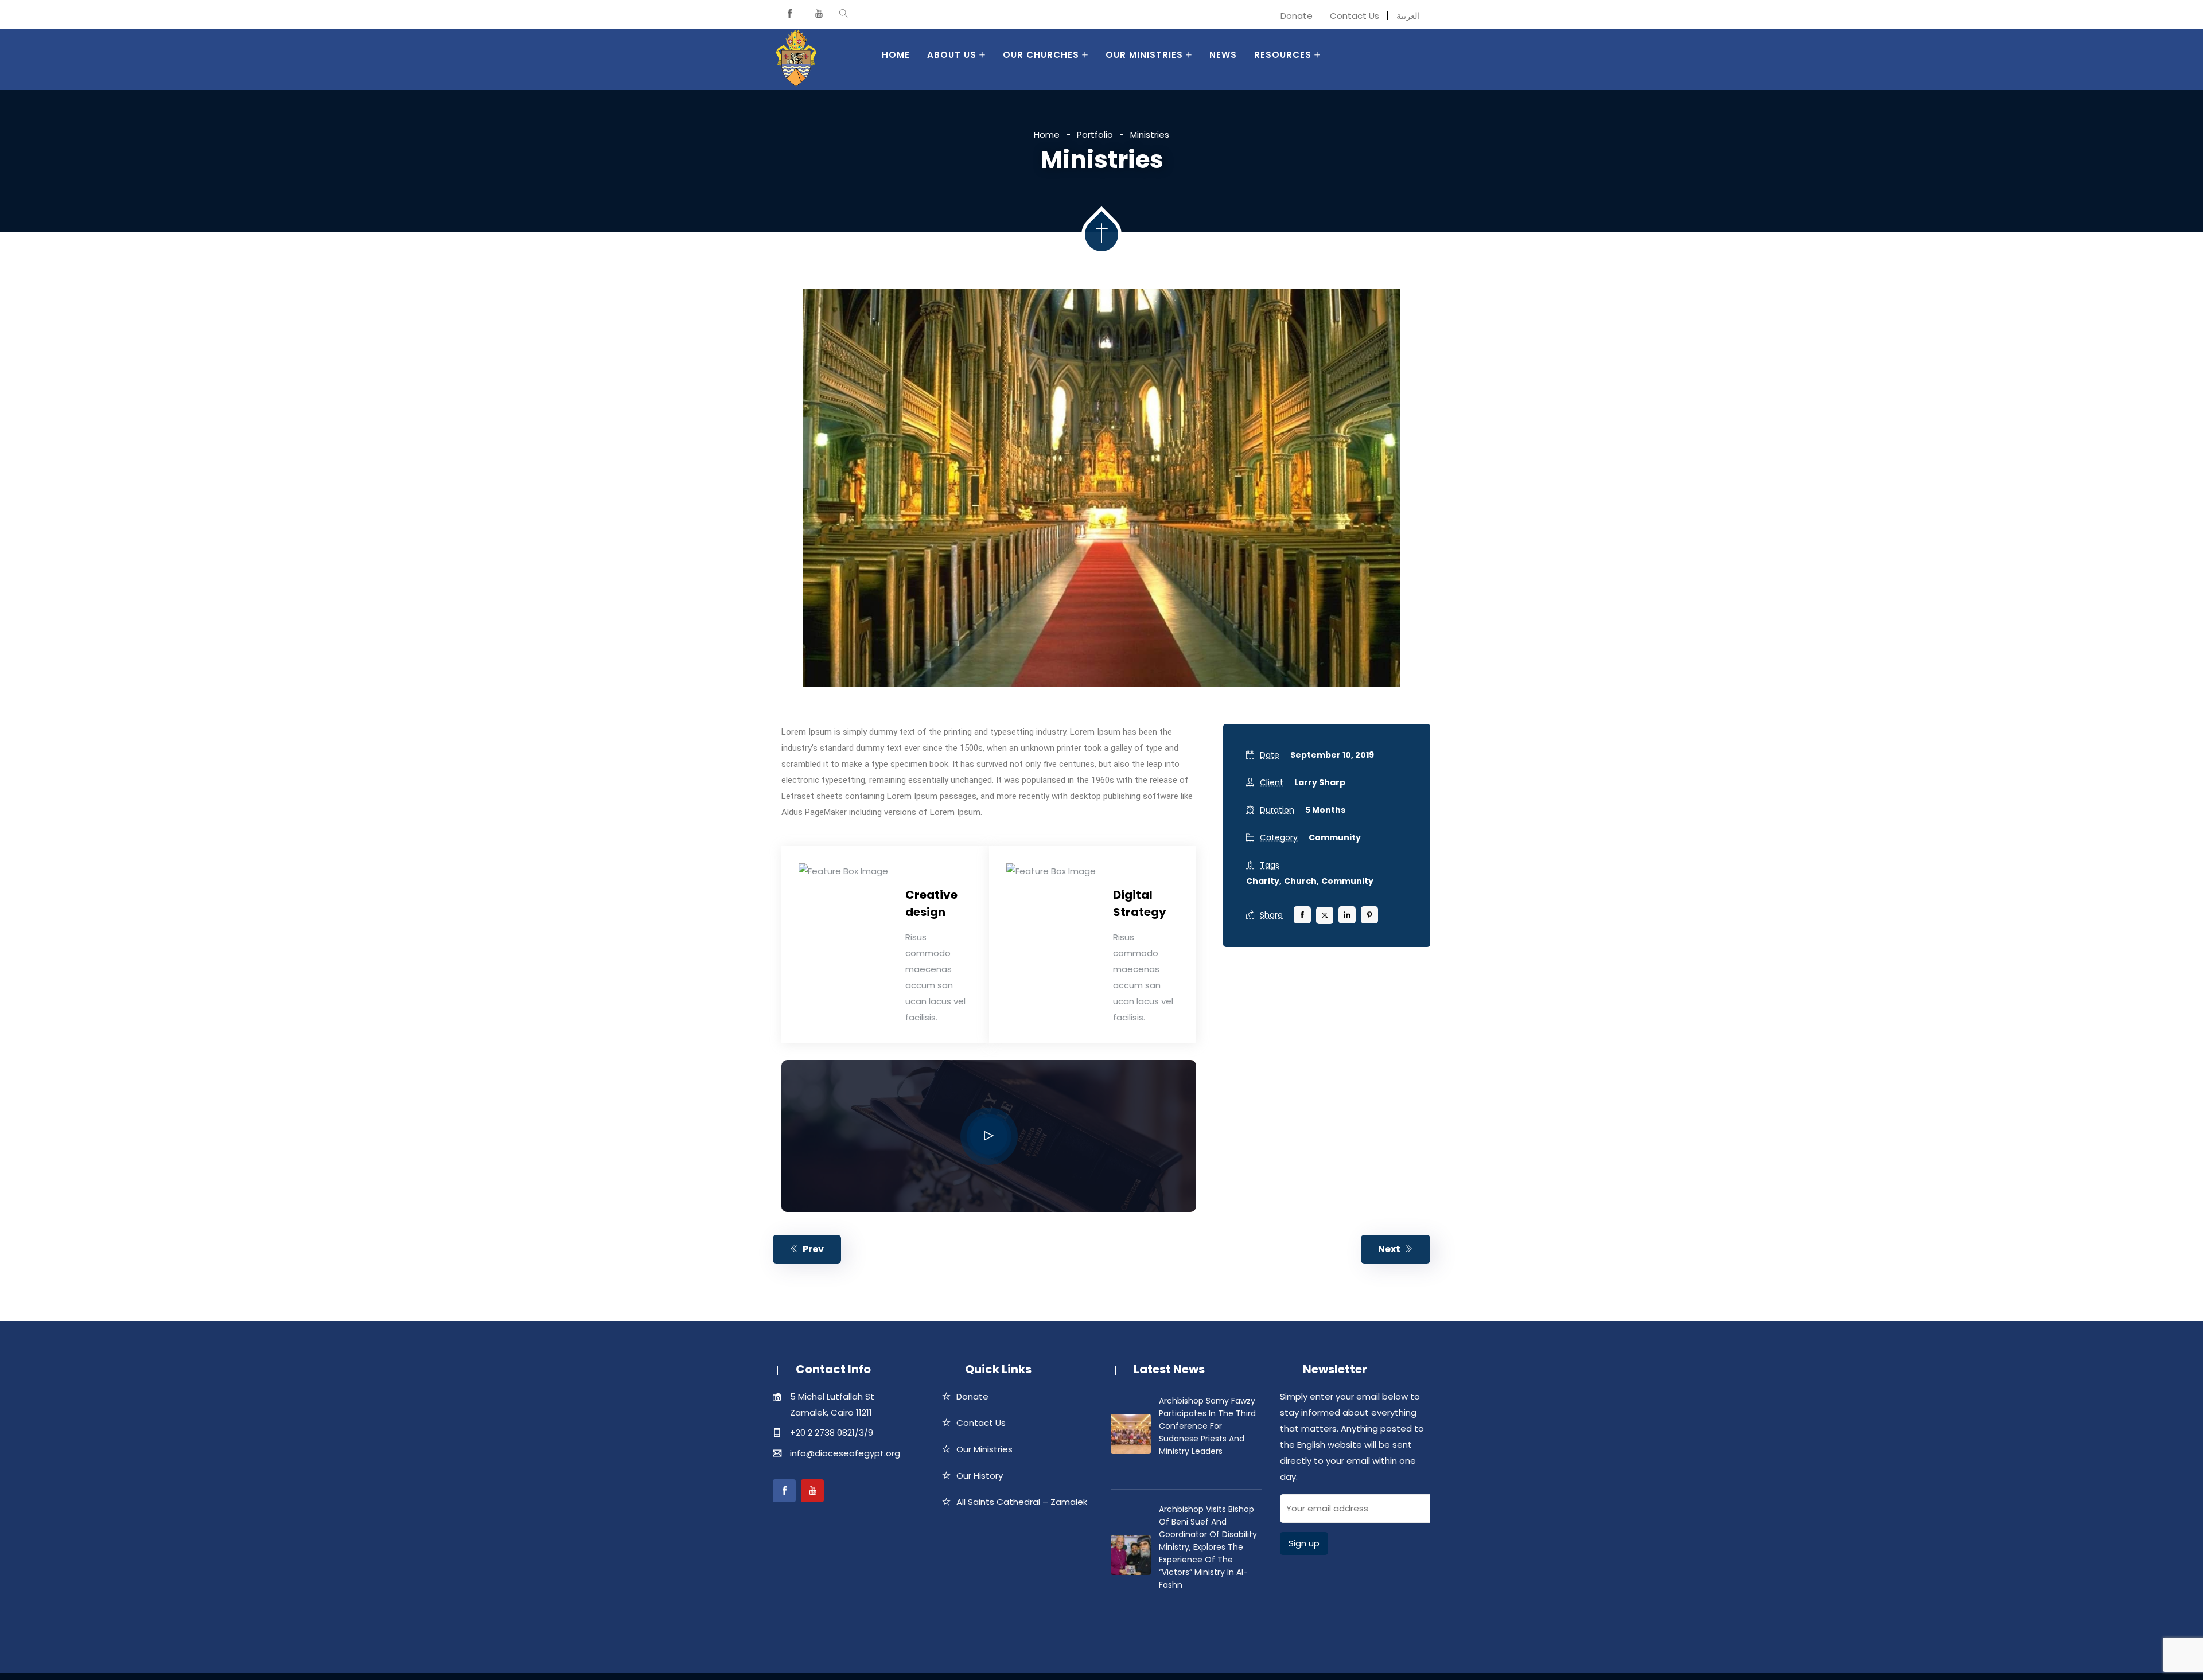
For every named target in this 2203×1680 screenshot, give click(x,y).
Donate (1297, 16)
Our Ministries (1144, 55)
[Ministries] (1101, 488)
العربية (1408, 16)
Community (1335, 837)
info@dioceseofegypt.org (845, 1453)
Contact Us (1355, 16)
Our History (980, 1476)
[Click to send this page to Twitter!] (1325, 915)
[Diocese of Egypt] (796, 60)
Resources (1283, 55)
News (1223, 55)
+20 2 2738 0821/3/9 (832, 1433)
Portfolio (1095, 135)
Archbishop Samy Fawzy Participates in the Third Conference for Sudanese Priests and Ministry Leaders (1207, 1426)
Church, (1301, 881)
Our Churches (1041, 55)
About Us (952, 55)
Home (896, 55)
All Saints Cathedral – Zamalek (1022, 1502)
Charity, (1264, 881)
